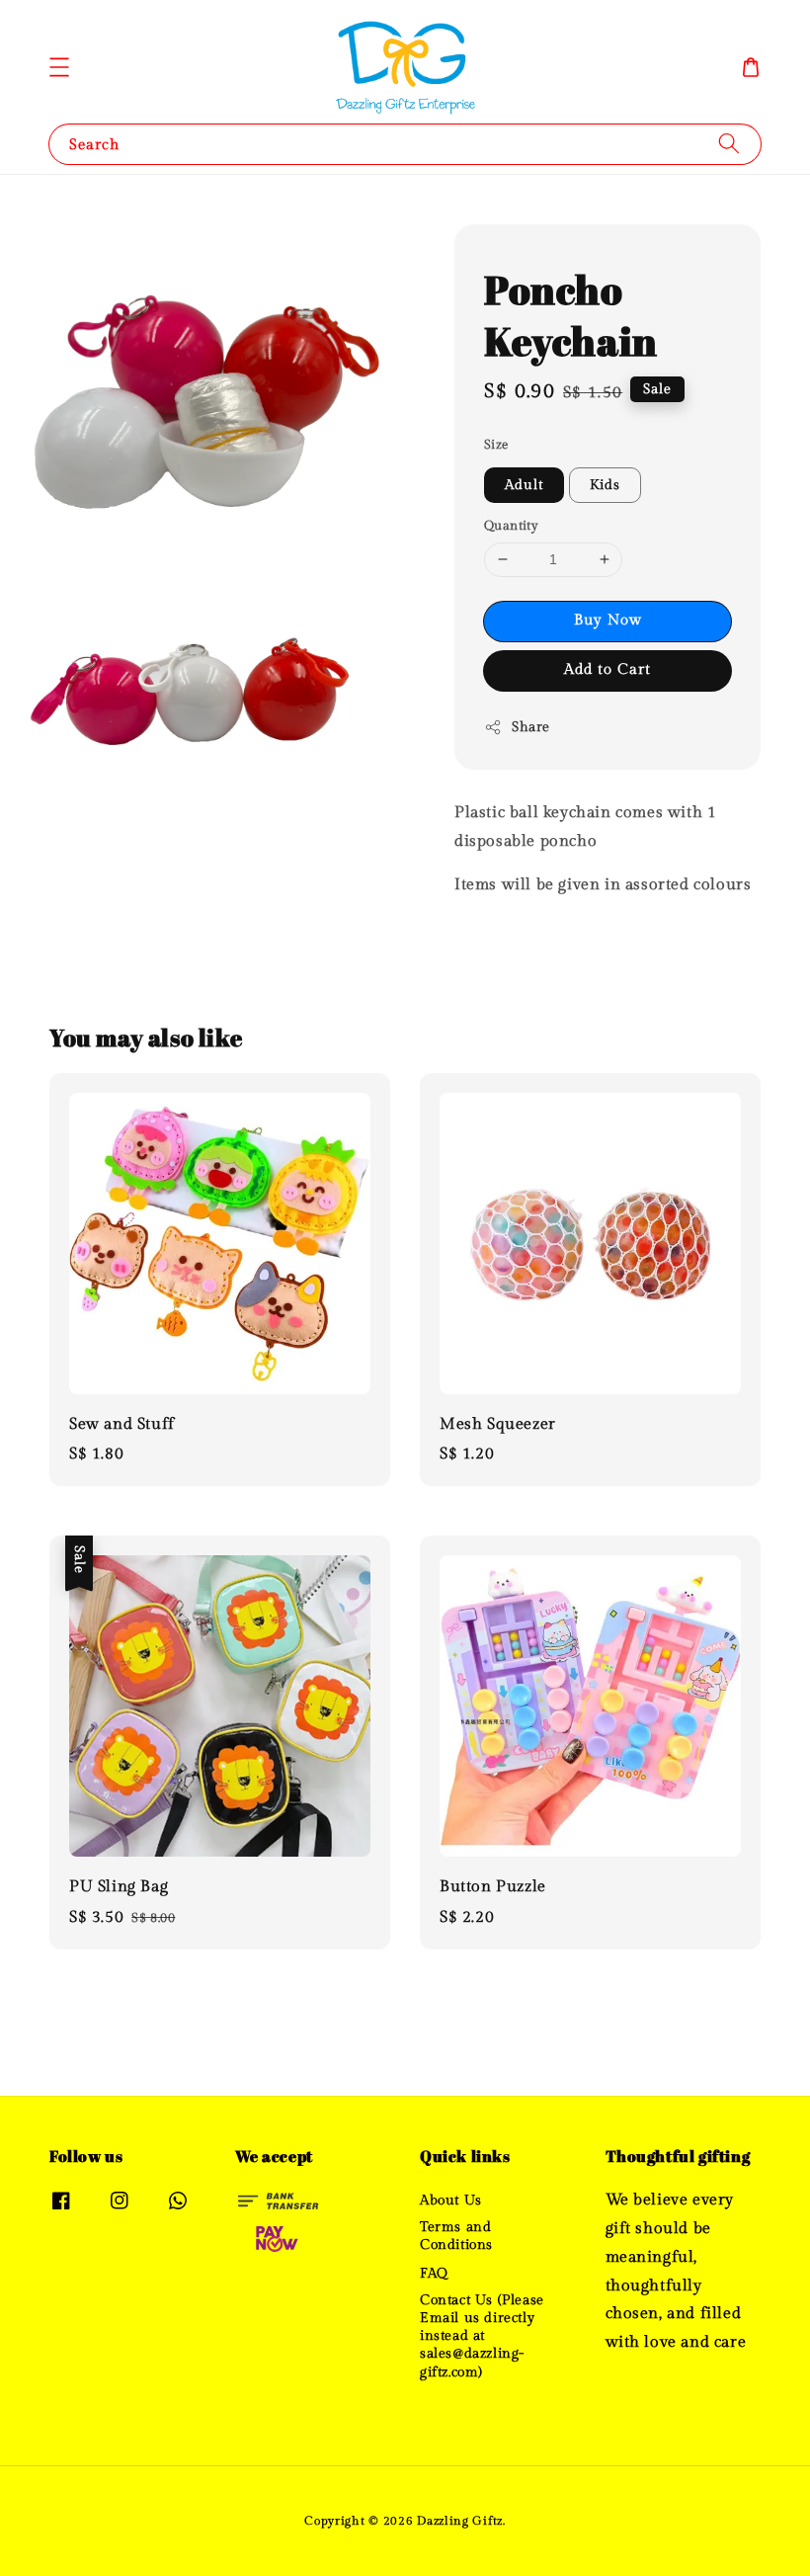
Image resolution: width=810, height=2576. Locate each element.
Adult (524, 485)
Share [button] (531, 727)
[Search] (729, 144)
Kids (605, 485)
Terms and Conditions (456, 2236)
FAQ (434, 2274)
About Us (451, 2201)
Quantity (511, 526)
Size (496, 445)
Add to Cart (607, 669)
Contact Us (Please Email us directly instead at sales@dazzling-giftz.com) (482, 2336)
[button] (59, 67)
